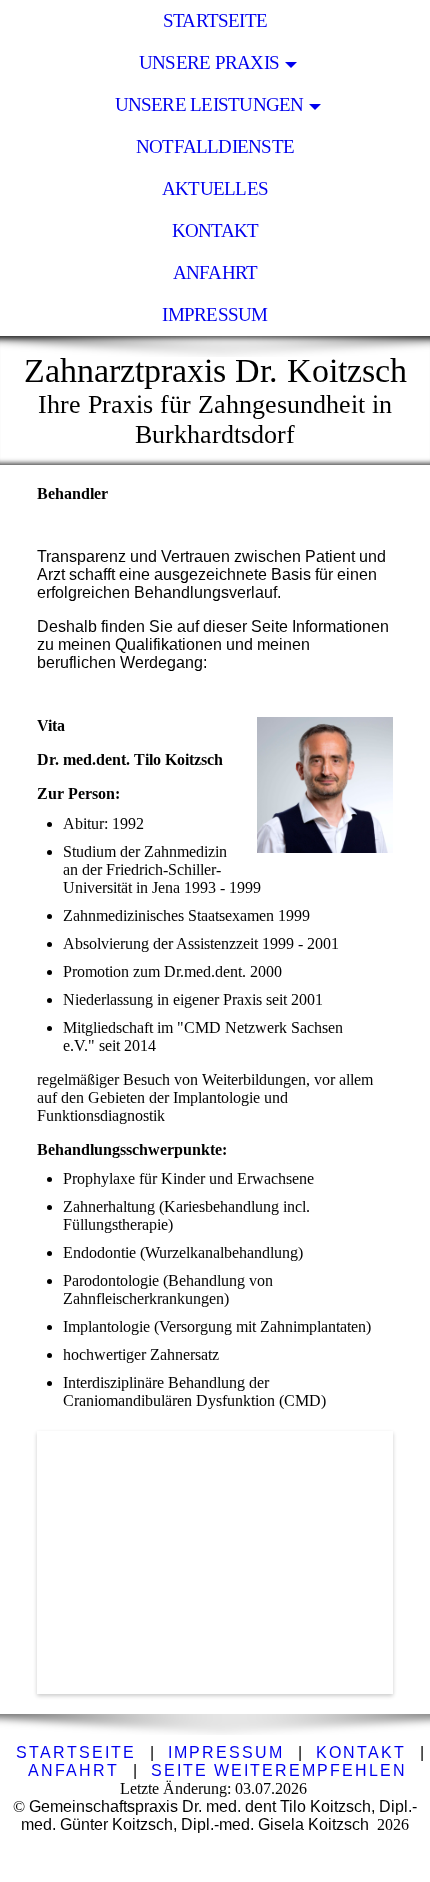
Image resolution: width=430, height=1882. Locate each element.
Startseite (215, 20)
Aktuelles (215, 188)
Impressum (214, 314)
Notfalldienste (215, 146)
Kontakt (215, 230)
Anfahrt (215, 272)
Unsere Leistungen (209, 104)
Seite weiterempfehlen (279, 1770)
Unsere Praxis (209, 62)
